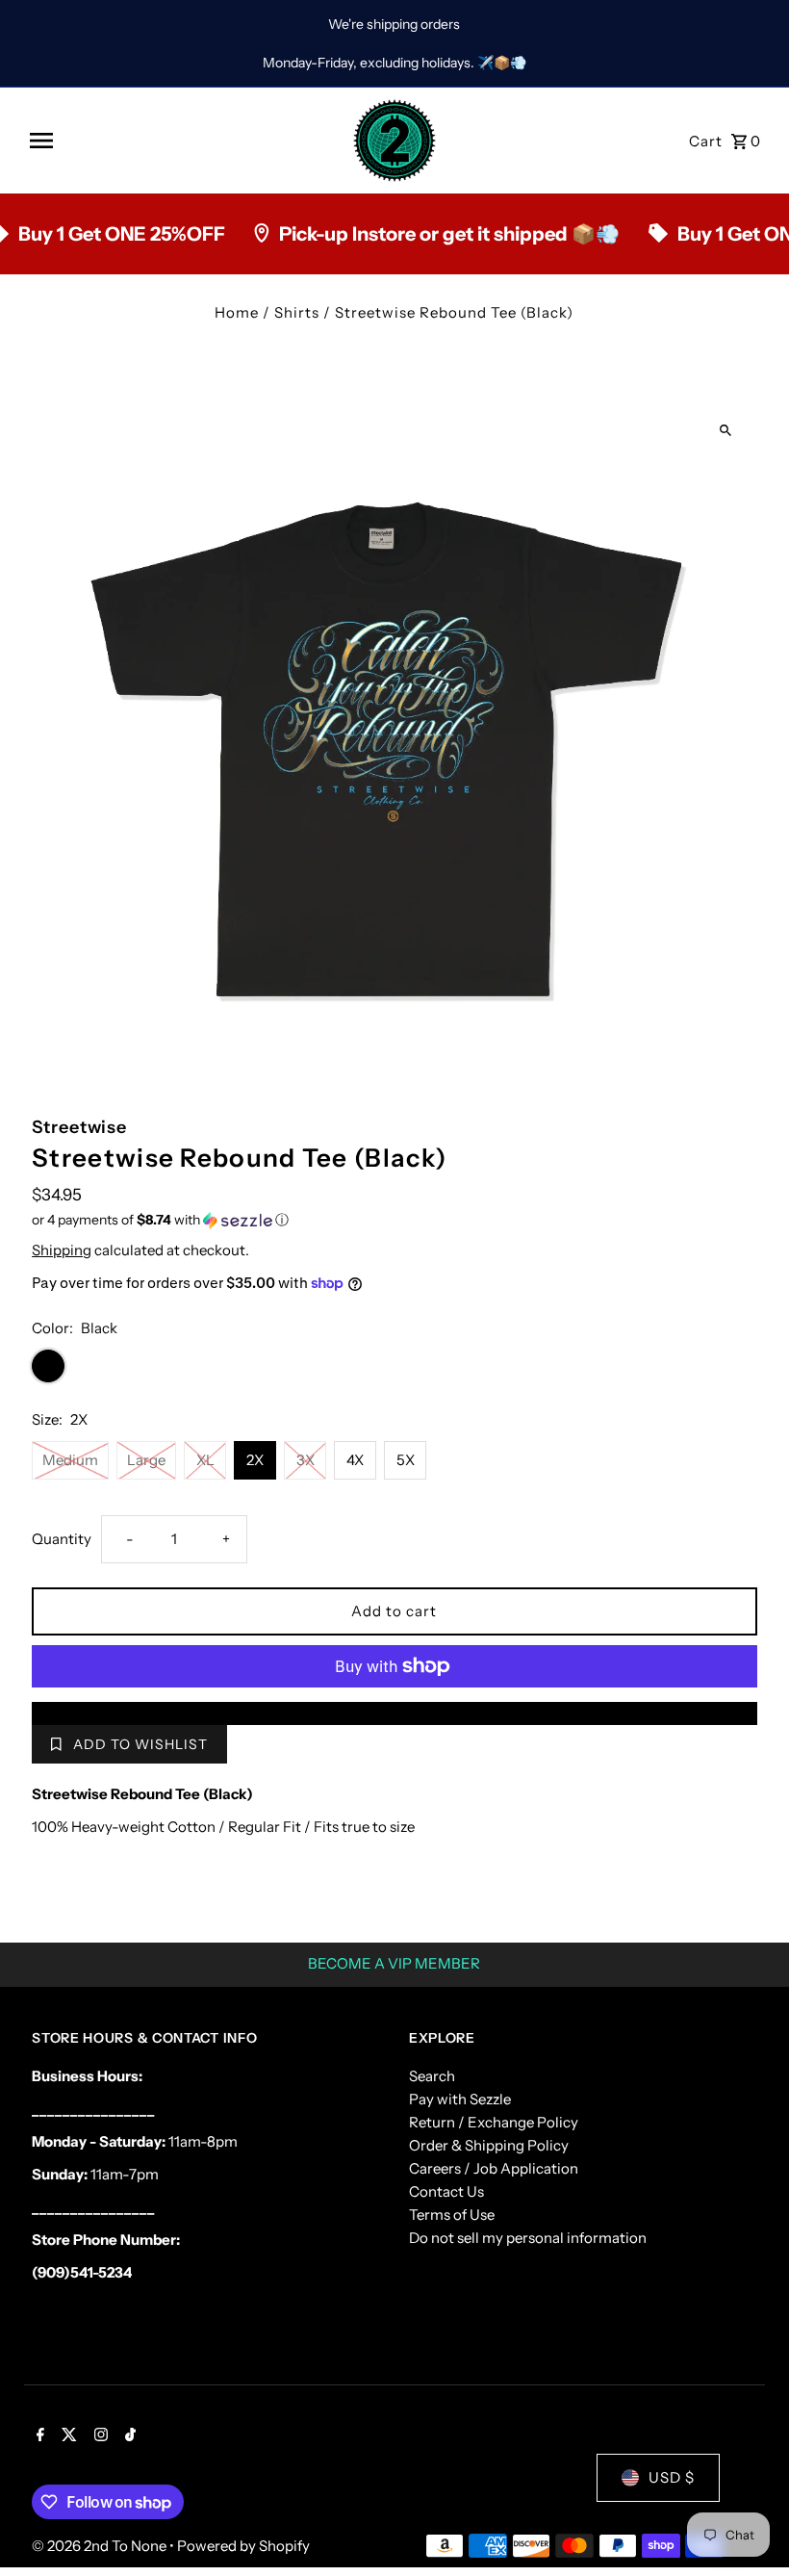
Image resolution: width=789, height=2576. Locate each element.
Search (432, 2076)
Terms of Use (452, 2215)
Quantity (62, 1539)
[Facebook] (38, 2436)
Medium (70, 1460)
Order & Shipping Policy (489, 2145)
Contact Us (446, 2191)
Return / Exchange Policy (494, 2122)
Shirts (297, 312)
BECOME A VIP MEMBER (394, 1963)
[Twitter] (67, 2436)
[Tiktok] (128, 2436)
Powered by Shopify (243, 2546)
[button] (394, 1220)
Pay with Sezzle (460, 2099)
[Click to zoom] (726, 430)
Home (237, 312)
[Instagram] (99, 2436)
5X (406, 1460)
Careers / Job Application (494, 2168)
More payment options (394, 1713)
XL (205, 1460)
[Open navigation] (183, 141)
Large (146, 1460)
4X (355, 1460)
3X (305, 1460)
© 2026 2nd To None (101, 2546)
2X (255, 1460)
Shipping (62, 1250)
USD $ (672, 2477)
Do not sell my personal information (528, 2238)
